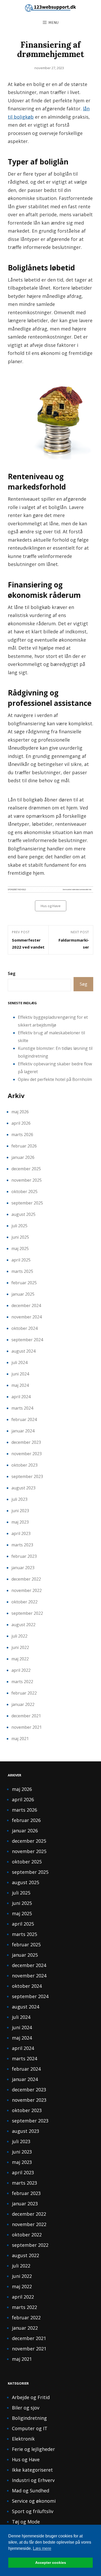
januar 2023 (23, 1568)
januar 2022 (23, 1704)
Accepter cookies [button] (51, 2563)
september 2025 (27, 1203)
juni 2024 (20, 1374)
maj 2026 (20, 1112)
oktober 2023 (24, 1465)
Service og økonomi (34, 2501)
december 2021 (26, 1716)
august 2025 (23, 1214)
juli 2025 (19, 1226)
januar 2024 (23, 1431)
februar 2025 (24, 1283)
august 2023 (23, 1488)
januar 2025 (23, 1294)
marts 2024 (22, 1408)
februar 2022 (24, 1693)
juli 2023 (19, 1499)
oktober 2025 (24, 1192)
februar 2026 (24, 1146)
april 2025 (21, 1260)
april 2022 (21, 1670)
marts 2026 (22, 1135)
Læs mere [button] (42, 2548)
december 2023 (26, 1442)
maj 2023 (20, 1522)
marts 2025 (22, 1271)
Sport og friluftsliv (33, 2511)
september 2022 (27, 1613)
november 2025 (27, 1180)
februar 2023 (24, 1556)
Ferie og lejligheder (33, 2449)
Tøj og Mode (26, 2522)
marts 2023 (22, 1545)
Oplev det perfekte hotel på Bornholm (55, 1079)
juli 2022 (19, 1636)
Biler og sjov (26, 2408)
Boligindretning (29, 2418)
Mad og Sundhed (31, 2491)
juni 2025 (20, 1237)
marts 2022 (22, 1682)
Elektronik (23, 2439)
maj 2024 (20, 1385)
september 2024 (27, 1340)
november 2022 (27, 1590)
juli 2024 (19, 1362)
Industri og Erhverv (33, 2480)
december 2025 (26, 1169)
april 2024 (21, 1397)
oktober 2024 (24, 1328)
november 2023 (27, 1454)
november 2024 (27, 1317)
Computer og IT (30, 2428)
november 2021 (27, 1727)
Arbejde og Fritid (31, 2397)
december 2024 (26, 1305)
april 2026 (21, 1123)
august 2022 (23, 1625)
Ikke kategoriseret (32, 2470)
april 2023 (21, 1533)
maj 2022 (20, 1659)
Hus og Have (51, 906)
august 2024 (23, 1351)
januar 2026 (23, 1157)
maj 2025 (20, 1248)
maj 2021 (20, 1739)
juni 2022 (20, 1647)
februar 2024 (24, 1419)
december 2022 (26, 1579)
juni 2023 (20, 1511)
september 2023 (27, 1476)
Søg (12, 973)
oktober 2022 (24, 1602)
